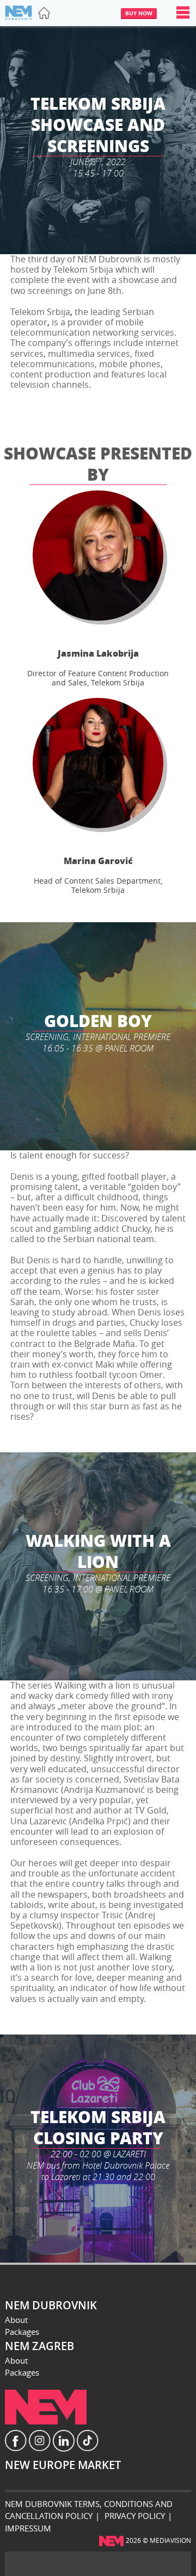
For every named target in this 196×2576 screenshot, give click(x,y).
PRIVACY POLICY (135, 2516)
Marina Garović (98, 861)
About (16, 2320)
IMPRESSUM (28, 2528)
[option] (98, 140)
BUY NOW (139, 13)
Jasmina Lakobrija (98, 653)
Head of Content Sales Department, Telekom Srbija (98, 885)
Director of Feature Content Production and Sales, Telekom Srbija (98, 678)
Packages (22, 2332)
